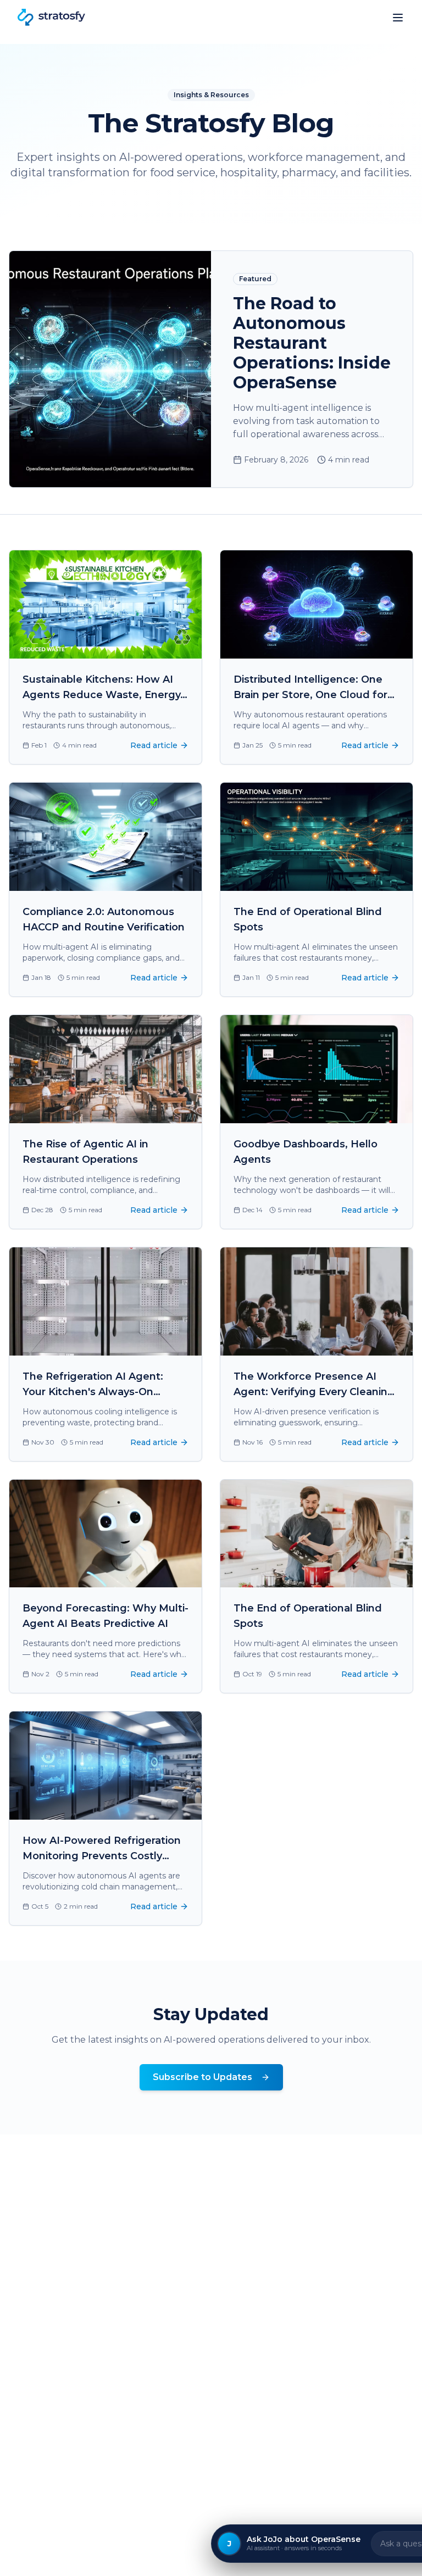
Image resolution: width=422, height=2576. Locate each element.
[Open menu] (398, 18)
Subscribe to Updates (202, 2077)
